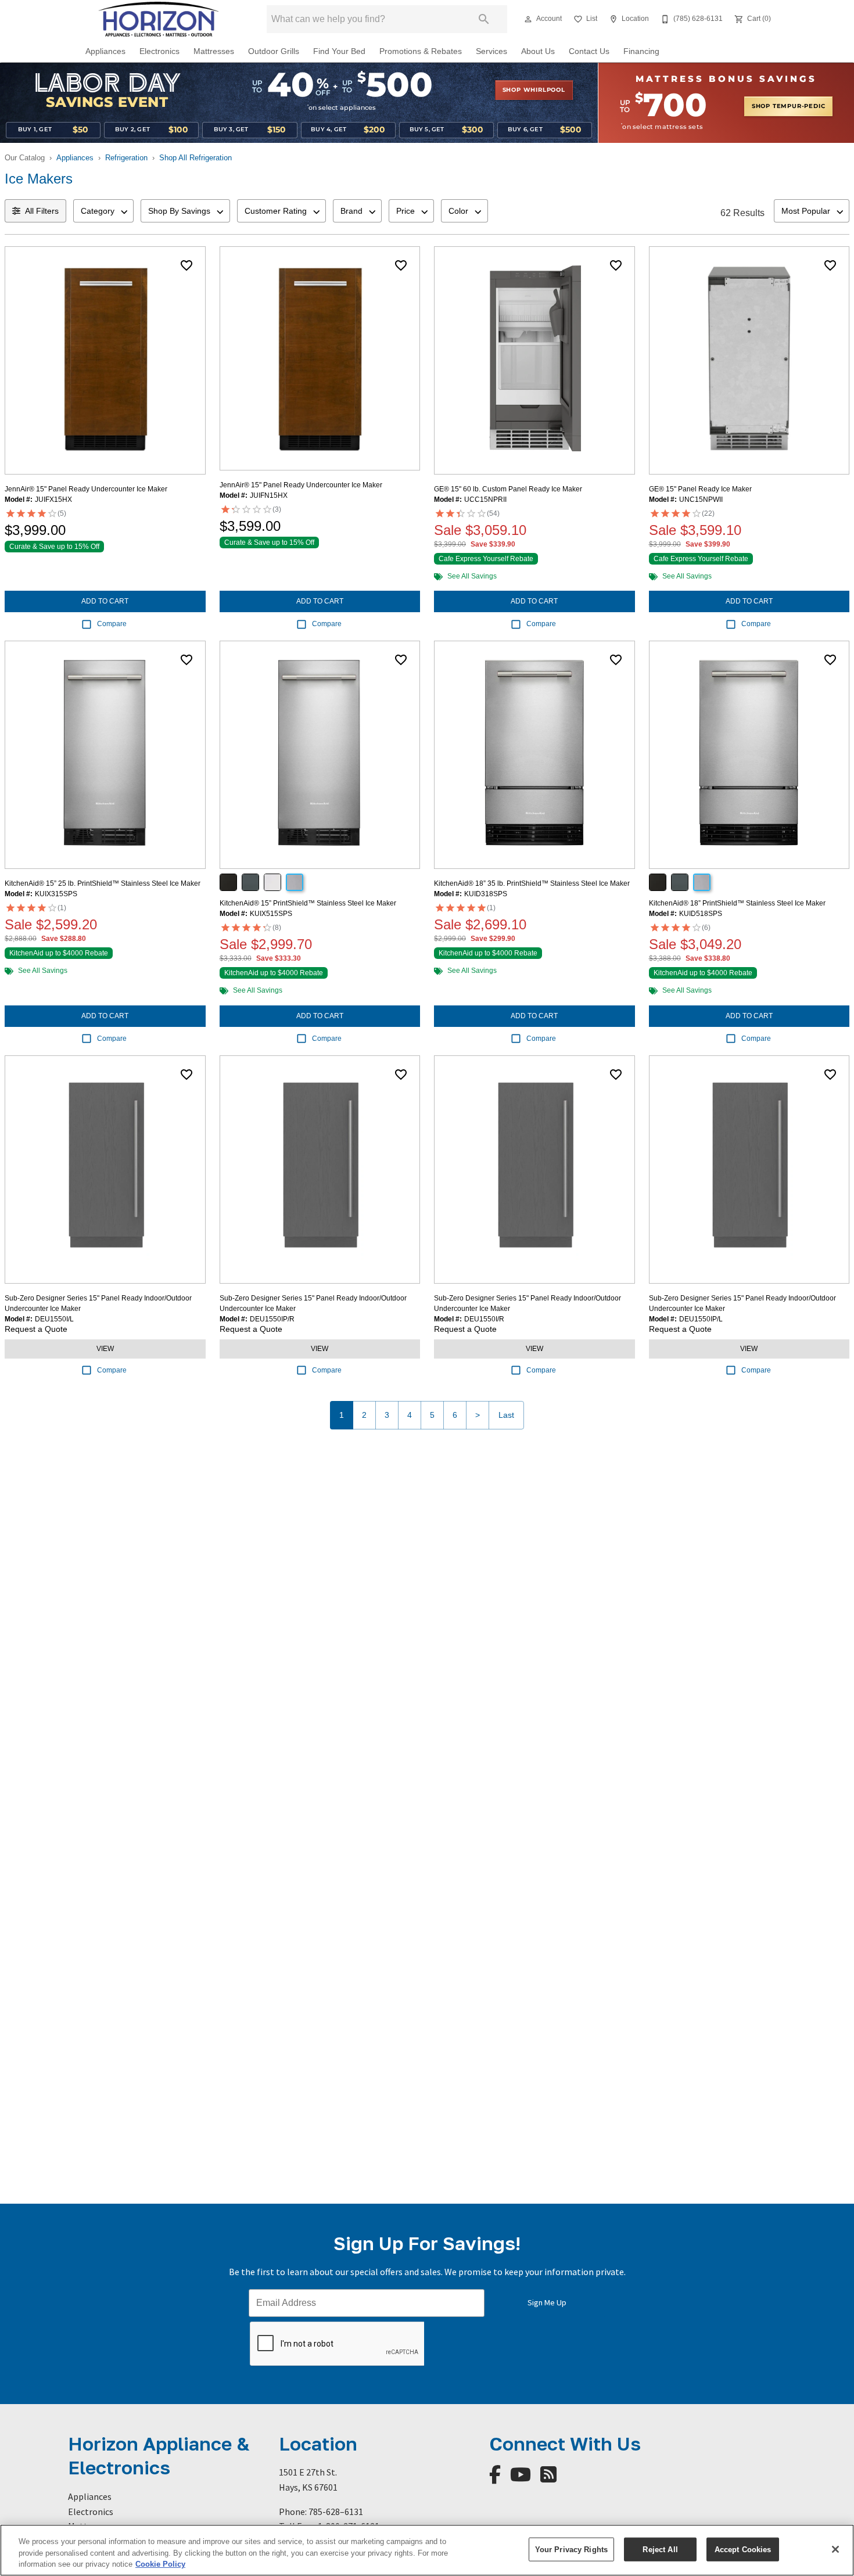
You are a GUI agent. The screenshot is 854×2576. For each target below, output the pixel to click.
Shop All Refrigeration (195, 158)
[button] (528, 19)
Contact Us (589, 51)
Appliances (105, 51)
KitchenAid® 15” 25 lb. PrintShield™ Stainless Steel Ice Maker (103, 883)
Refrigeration (126, 158)
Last (506, 1415)
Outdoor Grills (274, 51)
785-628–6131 (336, 2512)
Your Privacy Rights (571, 2549)
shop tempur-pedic (789, 106)
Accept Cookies (743, 2549)
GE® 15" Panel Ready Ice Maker (700, 489)
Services (491, 51)
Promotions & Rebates (421, 51)
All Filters (42, 211)
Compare (112, 624)
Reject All (660, 2549)
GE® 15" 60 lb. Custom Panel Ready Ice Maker (508, 489)
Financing (641, 51)
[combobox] (103, 211)
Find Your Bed (339, 51)
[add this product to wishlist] (186, 265)
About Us (538, 51)
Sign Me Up (547, 2302)
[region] (427, 2550)
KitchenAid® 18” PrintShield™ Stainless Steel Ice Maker (737, 903)
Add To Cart (105, 601)
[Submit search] (484, 19)
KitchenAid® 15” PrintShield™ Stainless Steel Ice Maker (308, 903)
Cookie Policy (160, 2564)
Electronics (159, 51)
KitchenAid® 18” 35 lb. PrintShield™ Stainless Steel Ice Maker (532, 883)
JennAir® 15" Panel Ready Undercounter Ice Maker (86, 489)
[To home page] (159, 19)
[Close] (835, 2549)
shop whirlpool (534, 90)
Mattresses (214, 51)
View (105, 1349)
